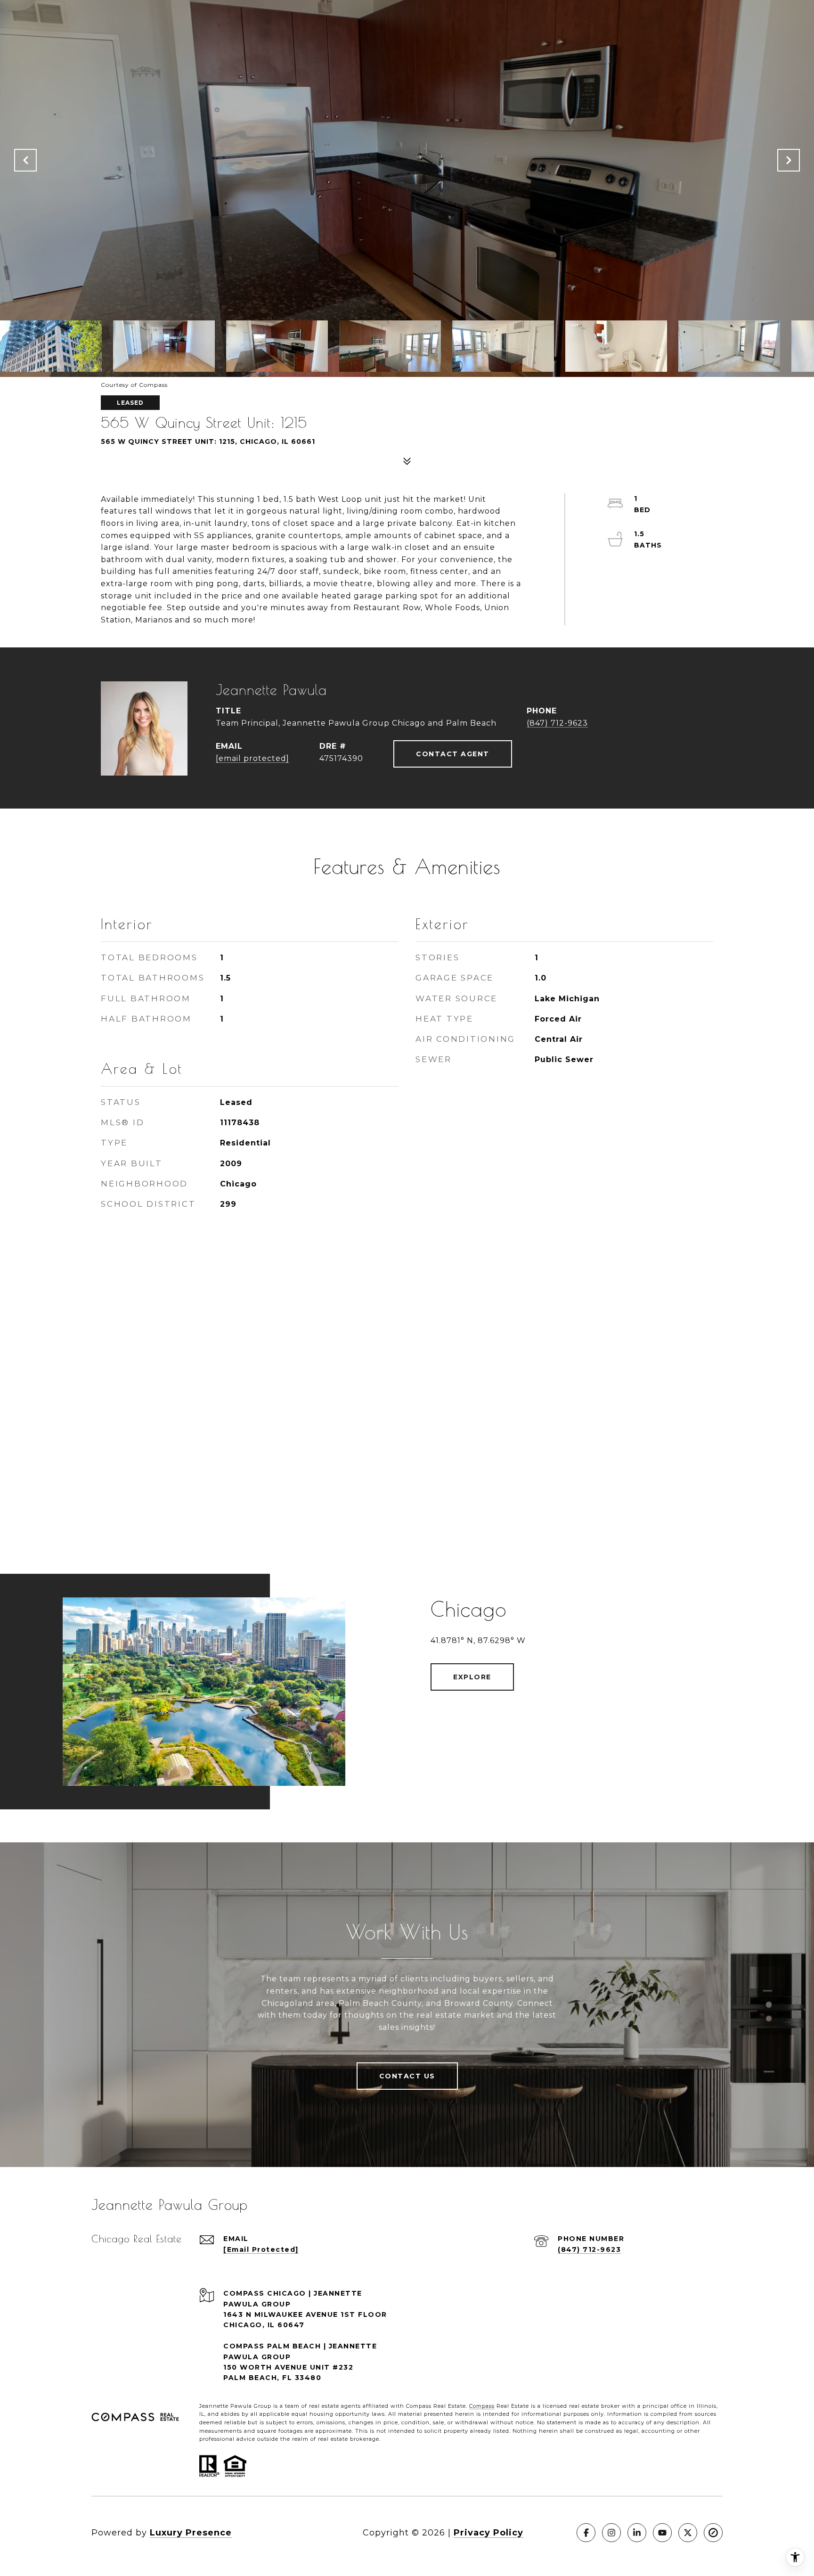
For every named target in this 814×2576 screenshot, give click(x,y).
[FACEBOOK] (586, 2533)
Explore (472, 1677)
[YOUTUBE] (662, 2533)
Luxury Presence (191, 2533)
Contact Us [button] (407, 2076)
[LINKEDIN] (637, 2533)
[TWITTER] (688, 2533)
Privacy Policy (488, 2533)
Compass (482, 2406)
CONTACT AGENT (453, 754)
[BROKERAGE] (713, 2533)
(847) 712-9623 (557, 723)
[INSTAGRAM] (611, 2533)
